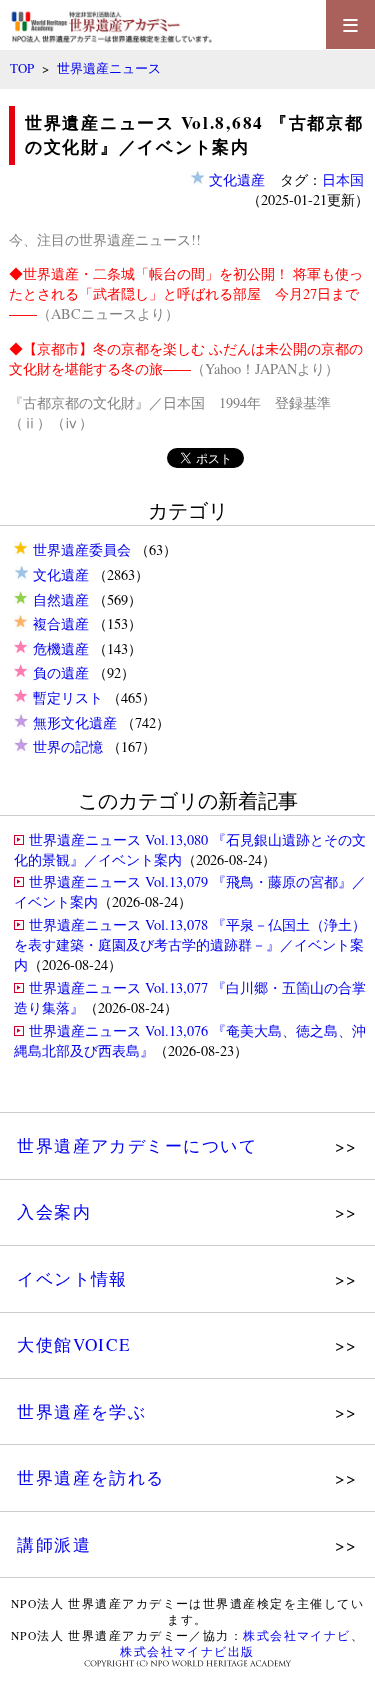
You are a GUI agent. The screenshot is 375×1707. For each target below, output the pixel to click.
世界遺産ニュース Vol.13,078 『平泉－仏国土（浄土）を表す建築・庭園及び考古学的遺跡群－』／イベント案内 (190, 944)
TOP (22, 68)
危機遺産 (61, 648)
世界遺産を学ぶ (81, 1411)
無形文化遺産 (75, 722)
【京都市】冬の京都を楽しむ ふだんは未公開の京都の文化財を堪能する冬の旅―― (186, 358)
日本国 (343, 179)
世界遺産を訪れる (91, 1477)
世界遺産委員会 (82, 549)
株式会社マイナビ (297, 1635)
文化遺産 (61, 574)
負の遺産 (61, 672)
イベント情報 (72, 1278)
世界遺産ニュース (109, 68)
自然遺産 (61, 599)
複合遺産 (61, 623)
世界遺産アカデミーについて (137, 1145)
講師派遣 (54, 1544)
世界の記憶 (68, 746)
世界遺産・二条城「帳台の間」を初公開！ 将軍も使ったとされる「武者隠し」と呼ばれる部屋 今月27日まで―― (186, 293)
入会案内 (54, 1211)
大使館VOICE (74, 1344)
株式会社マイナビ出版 (187, 1651)
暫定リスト (68, 697)
